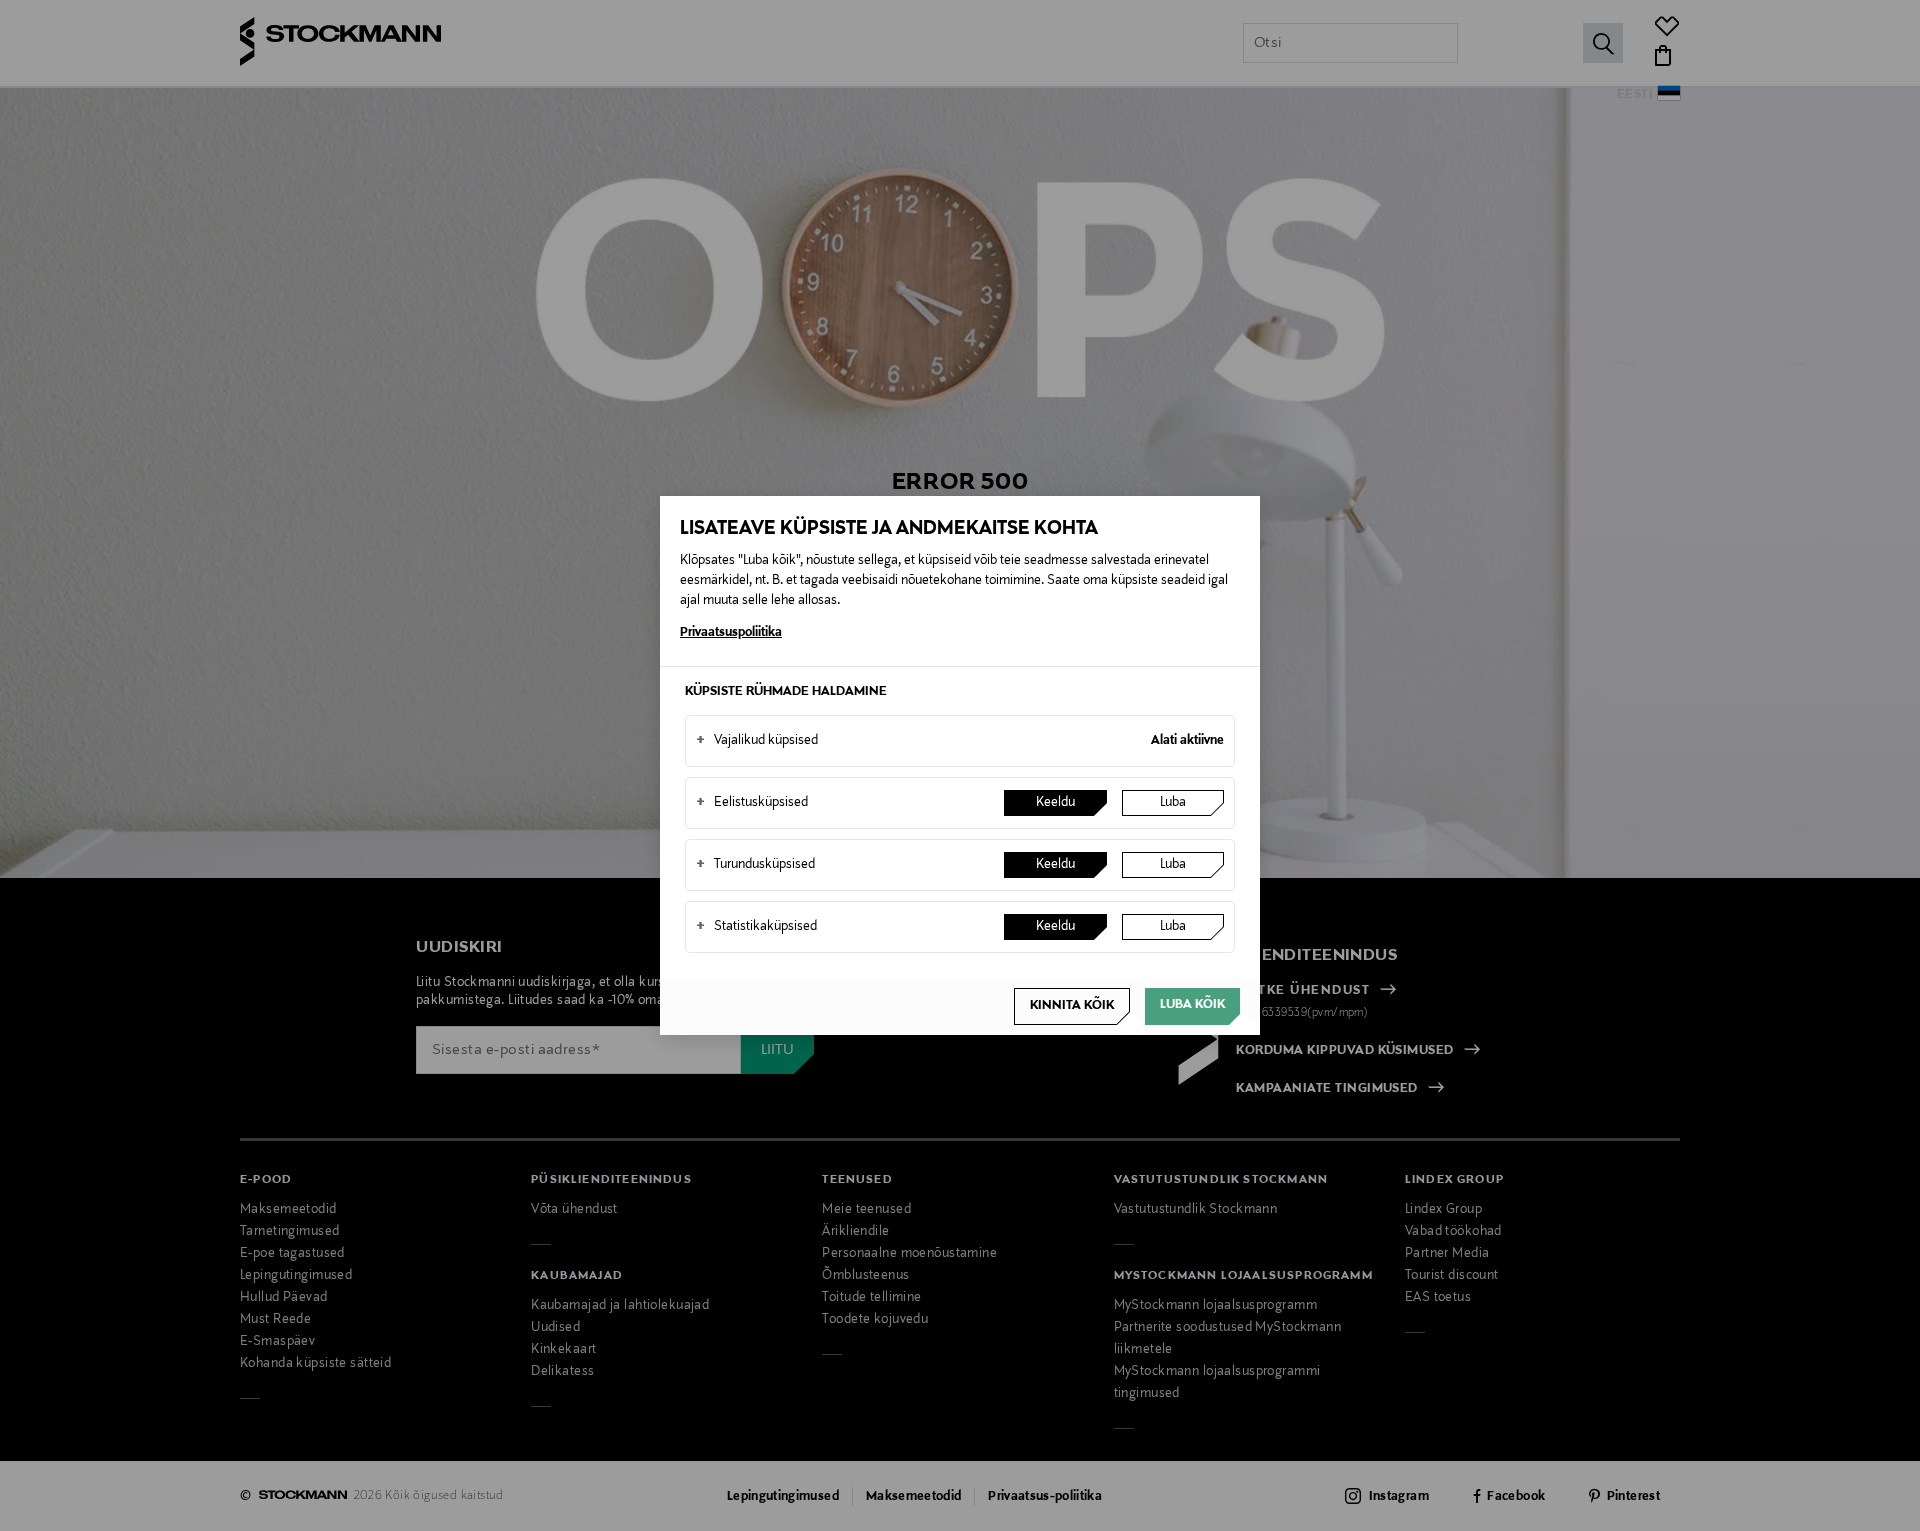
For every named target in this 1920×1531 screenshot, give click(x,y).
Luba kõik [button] (1192, 1005)
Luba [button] (1173, 803)
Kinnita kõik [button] (1072, 1006)
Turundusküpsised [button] (755, 865)
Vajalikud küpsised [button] (757, 741)
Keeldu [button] (1055, 803)
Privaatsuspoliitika (731, 633)
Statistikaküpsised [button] (756, 927)
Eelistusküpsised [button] (752, 803)
